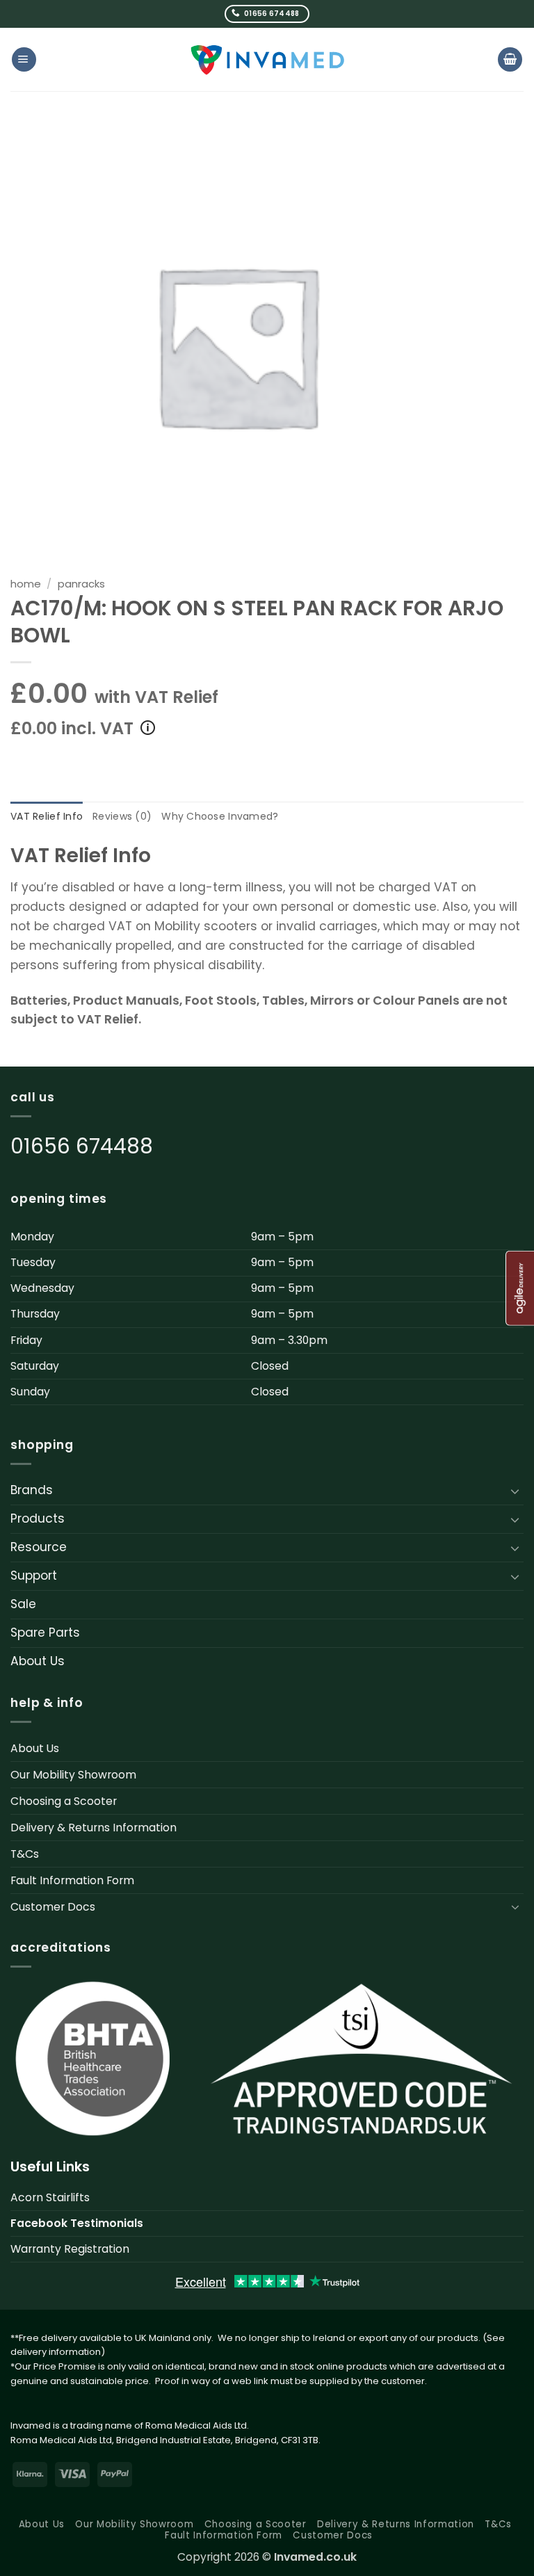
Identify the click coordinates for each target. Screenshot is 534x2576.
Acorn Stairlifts (50, 2197)
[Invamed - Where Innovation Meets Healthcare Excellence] (267, 59)
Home (26, 584)
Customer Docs (53, 1907)
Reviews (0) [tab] (122, 816)
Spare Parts (45, 1633)
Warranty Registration (70, 2249)
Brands (32, 1490)
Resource (39, 1547)
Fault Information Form (72, 1880)
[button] (24, 59)
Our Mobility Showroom (73, 1775)
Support (34, 1575)
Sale (23, 1604)
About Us (38, 1661)
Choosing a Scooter (64, 1801)
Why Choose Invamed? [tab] (220, 816)
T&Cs (25, 1854)
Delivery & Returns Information (94, 1828)
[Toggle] (515, 1491)
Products (38, 1518)
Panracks (81, 584)
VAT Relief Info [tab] (47, 816)
